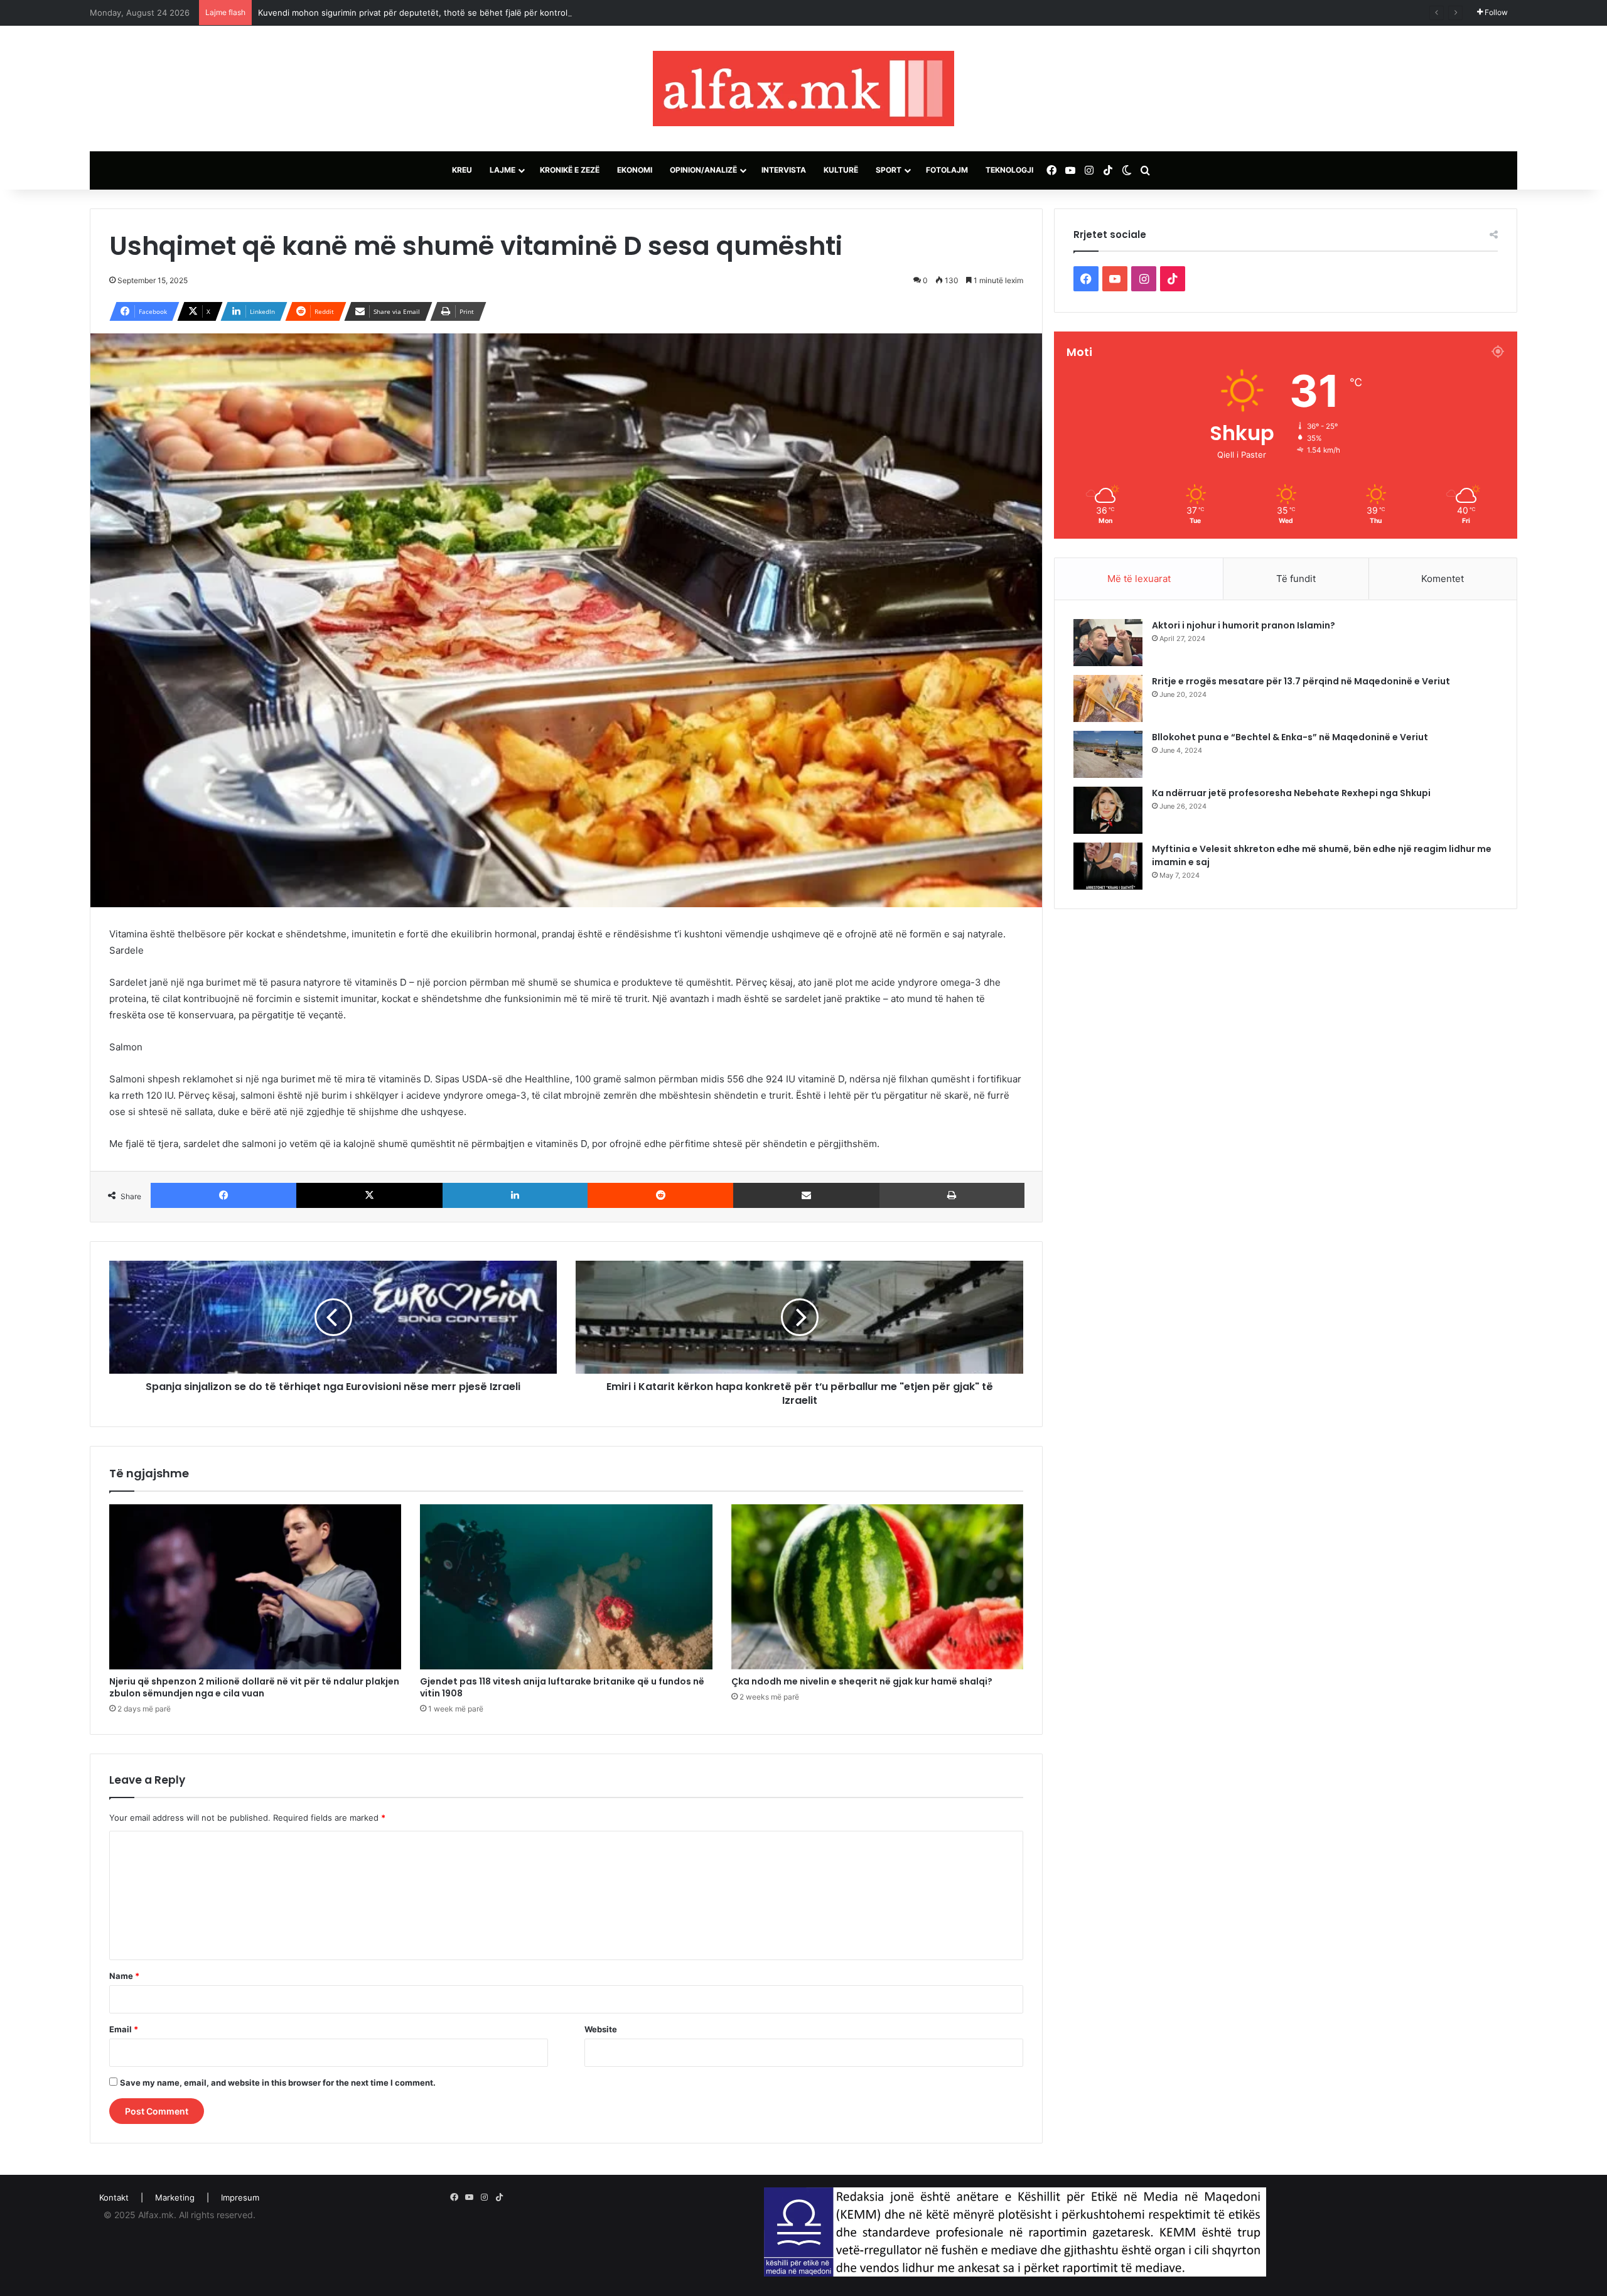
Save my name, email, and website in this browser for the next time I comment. (278, 2083)
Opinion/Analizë (703, 170)
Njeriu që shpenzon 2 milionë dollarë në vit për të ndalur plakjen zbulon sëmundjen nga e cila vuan (254, 1687)
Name (124, 1976)
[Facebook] (223, 1195)
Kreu (462, 170)
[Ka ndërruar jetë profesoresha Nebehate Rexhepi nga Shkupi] (1108, 810)
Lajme (503, 170)
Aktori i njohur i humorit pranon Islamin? (1244, 625)
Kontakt (114, 2197)
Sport (889, 170)
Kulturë (841, 170)
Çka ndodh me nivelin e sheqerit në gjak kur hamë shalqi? (862, 1681)
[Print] (952, 1195)
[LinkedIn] (515, 1195)
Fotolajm (947, 170)
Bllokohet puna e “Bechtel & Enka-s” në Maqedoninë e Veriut (1290, 737)
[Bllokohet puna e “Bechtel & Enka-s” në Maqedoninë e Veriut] (1108, 754)
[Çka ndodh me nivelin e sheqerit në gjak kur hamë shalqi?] (877, 1587)
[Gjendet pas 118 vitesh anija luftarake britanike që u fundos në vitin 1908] (566, 1587)
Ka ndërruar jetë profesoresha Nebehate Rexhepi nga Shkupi (1291, 793)
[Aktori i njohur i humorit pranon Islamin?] (1108, 643)
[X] (369, 1195)
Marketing (175, 2197)
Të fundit (1296, 579)
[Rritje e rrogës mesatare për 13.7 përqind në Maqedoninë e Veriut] (1108, 698)
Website (601, 2029)
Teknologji (1009, 170)
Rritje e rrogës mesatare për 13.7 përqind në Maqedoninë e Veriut (1301, 681)
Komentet (1443, 579)
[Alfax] (803, 89)
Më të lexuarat (1139, 579)
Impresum (240, 2197)
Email (124, 2029)
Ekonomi (635, 170)
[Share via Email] (806, 1195)
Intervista (784, 170)
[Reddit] (660, 1195)
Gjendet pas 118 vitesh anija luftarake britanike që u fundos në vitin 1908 (562, 1687)
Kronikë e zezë (570, 170)
